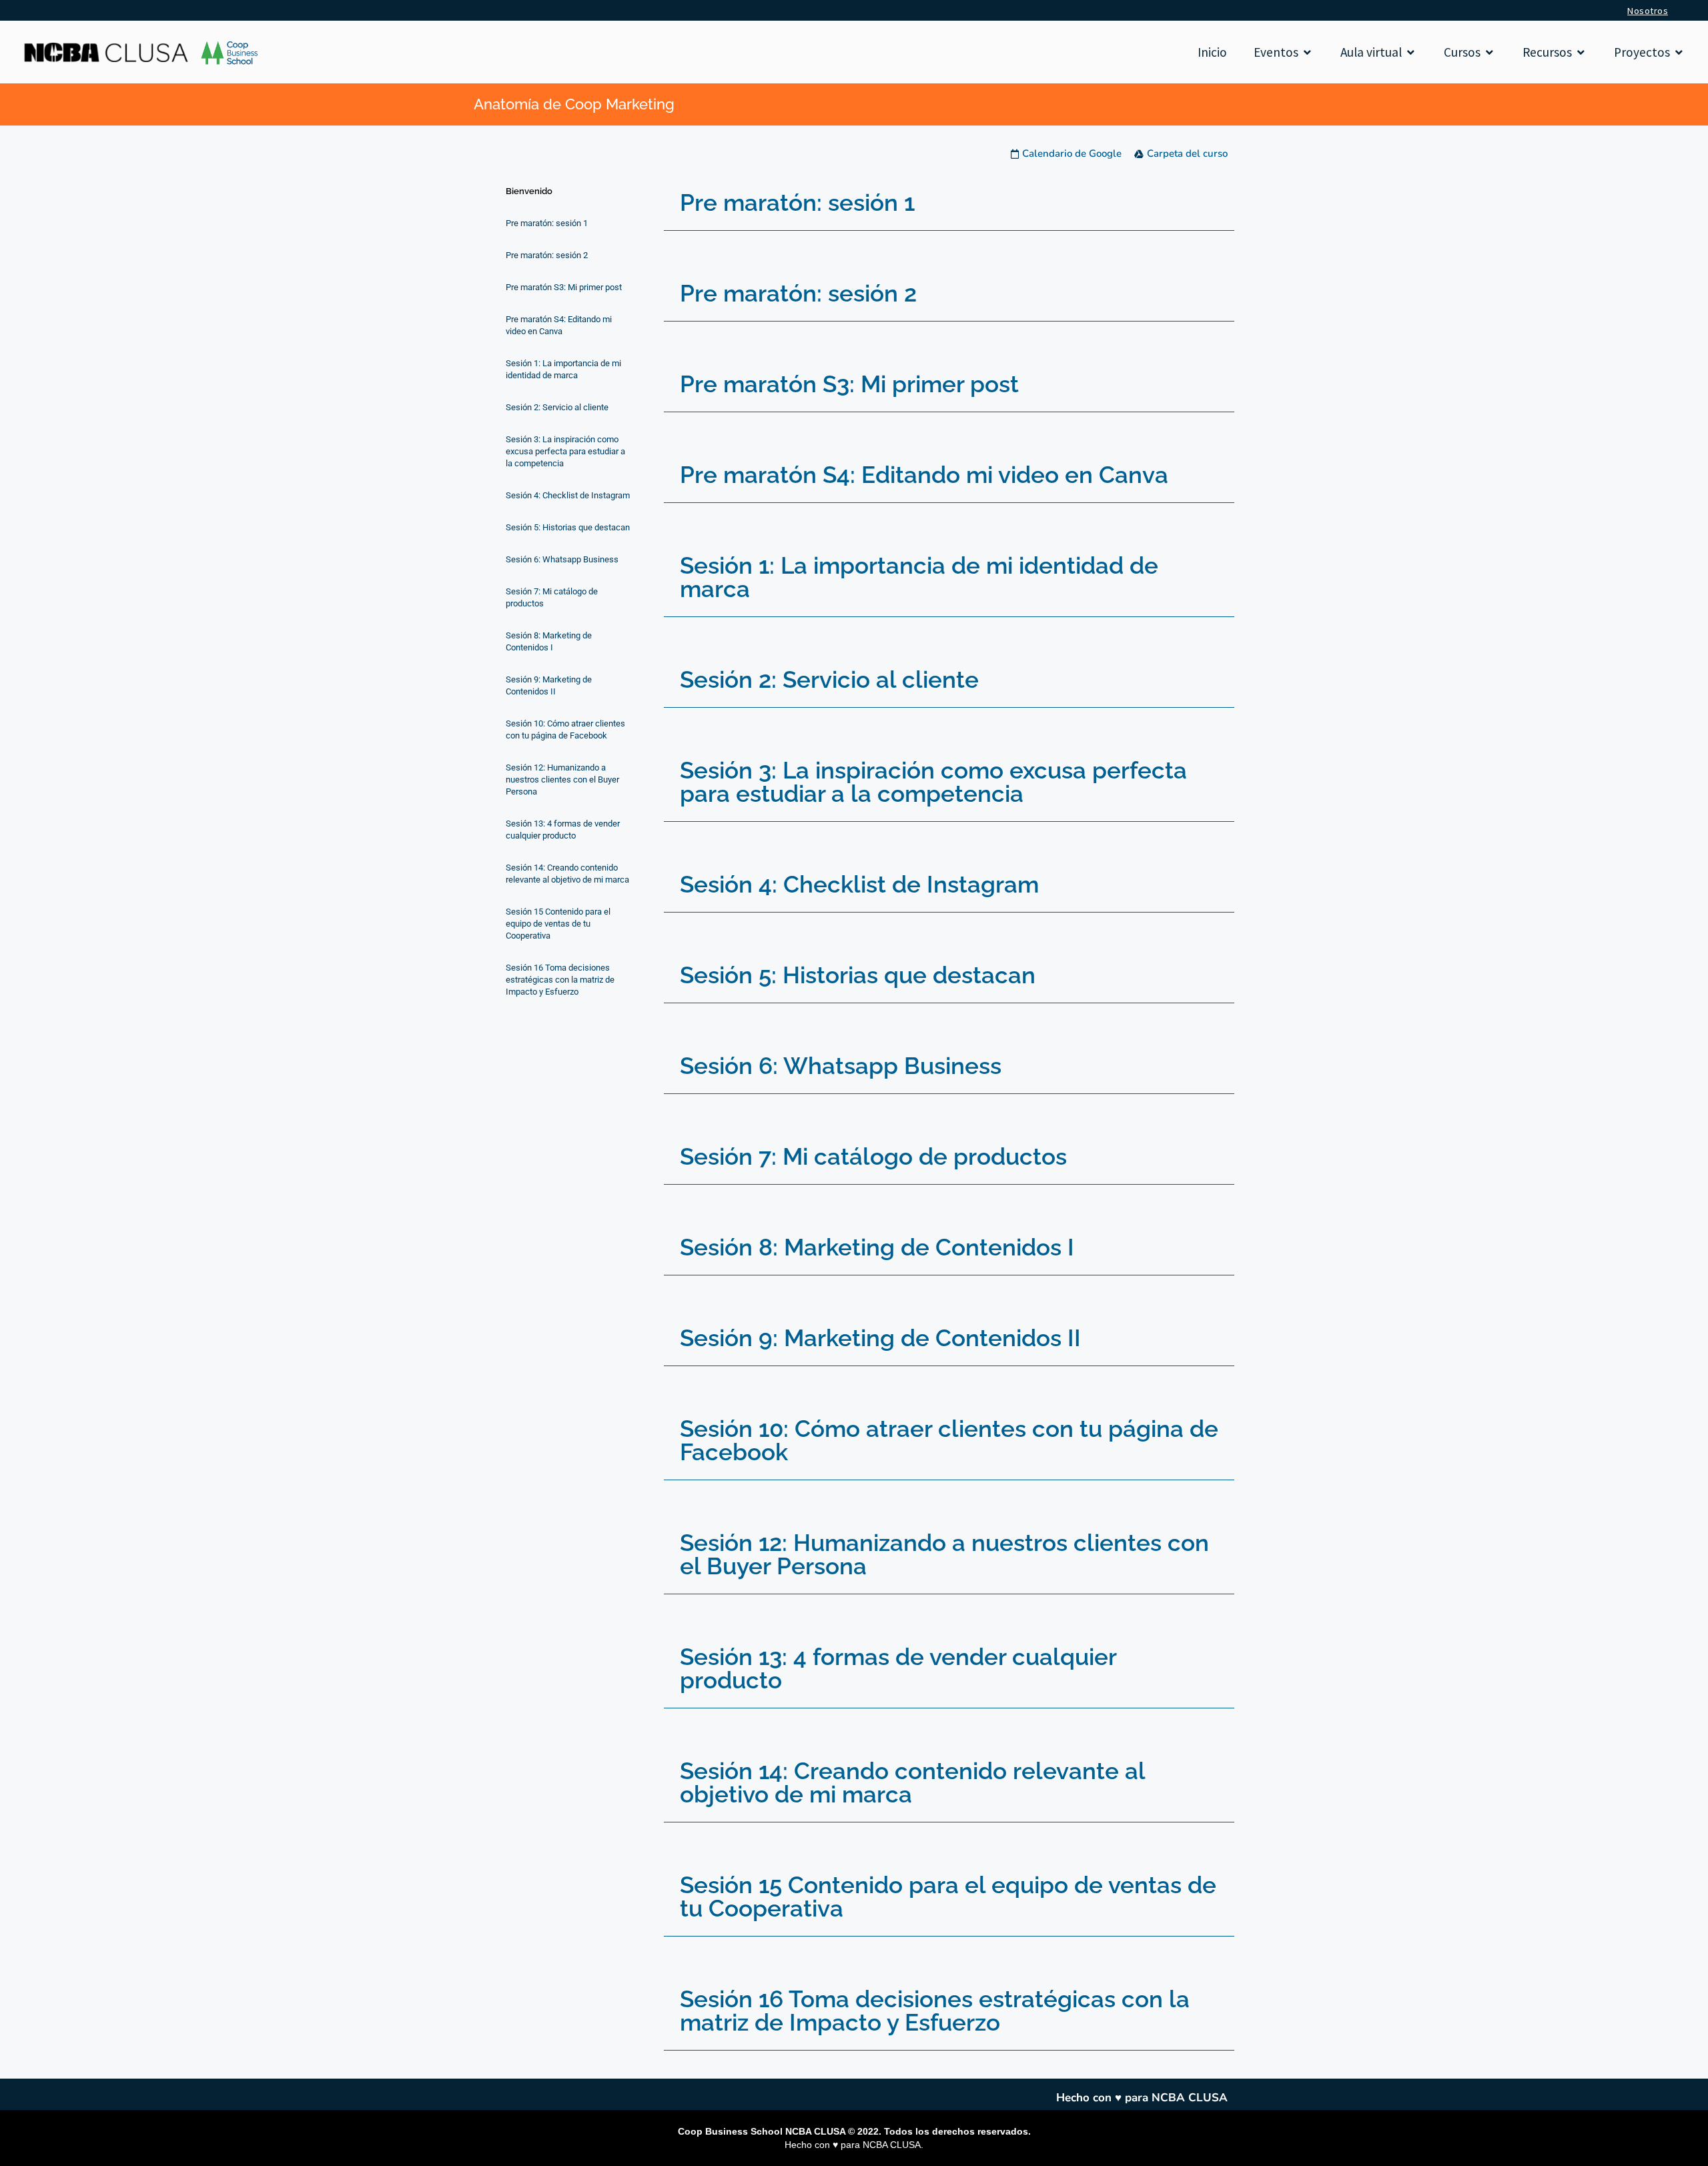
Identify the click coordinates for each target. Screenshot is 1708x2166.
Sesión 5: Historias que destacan (858, 975)
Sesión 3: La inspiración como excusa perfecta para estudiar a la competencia (933, 782)
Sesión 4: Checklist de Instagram (859, 884)
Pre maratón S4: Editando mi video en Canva (924, 475)
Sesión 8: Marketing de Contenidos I (877, 1247)
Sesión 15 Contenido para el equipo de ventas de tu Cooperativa (948, 1897)
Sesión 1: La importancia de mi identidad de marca (919, 577)
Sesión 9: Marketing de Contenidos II (880, 1338)
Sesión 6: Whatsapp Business (841, 1066)
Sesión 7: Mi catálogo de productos (873, 1156)
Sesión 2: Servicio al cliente (829, 679)
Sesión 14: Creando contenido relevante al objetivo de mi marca (912, 1782)
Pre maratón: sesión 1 (797, 202)
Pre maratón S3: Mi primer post (849, 384)
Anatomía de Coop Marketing (574, 104)
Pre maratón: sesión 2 (798, 293)
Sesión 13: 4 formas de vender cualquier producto (898, 1668)
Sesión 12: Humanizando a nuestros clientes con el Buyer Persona (944, 1554)
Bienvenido (529, 191)
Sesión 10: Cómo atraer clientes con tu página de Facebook (949, 1440)
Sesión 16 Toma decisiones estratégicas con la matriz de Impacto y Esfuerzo (935, 2011)
